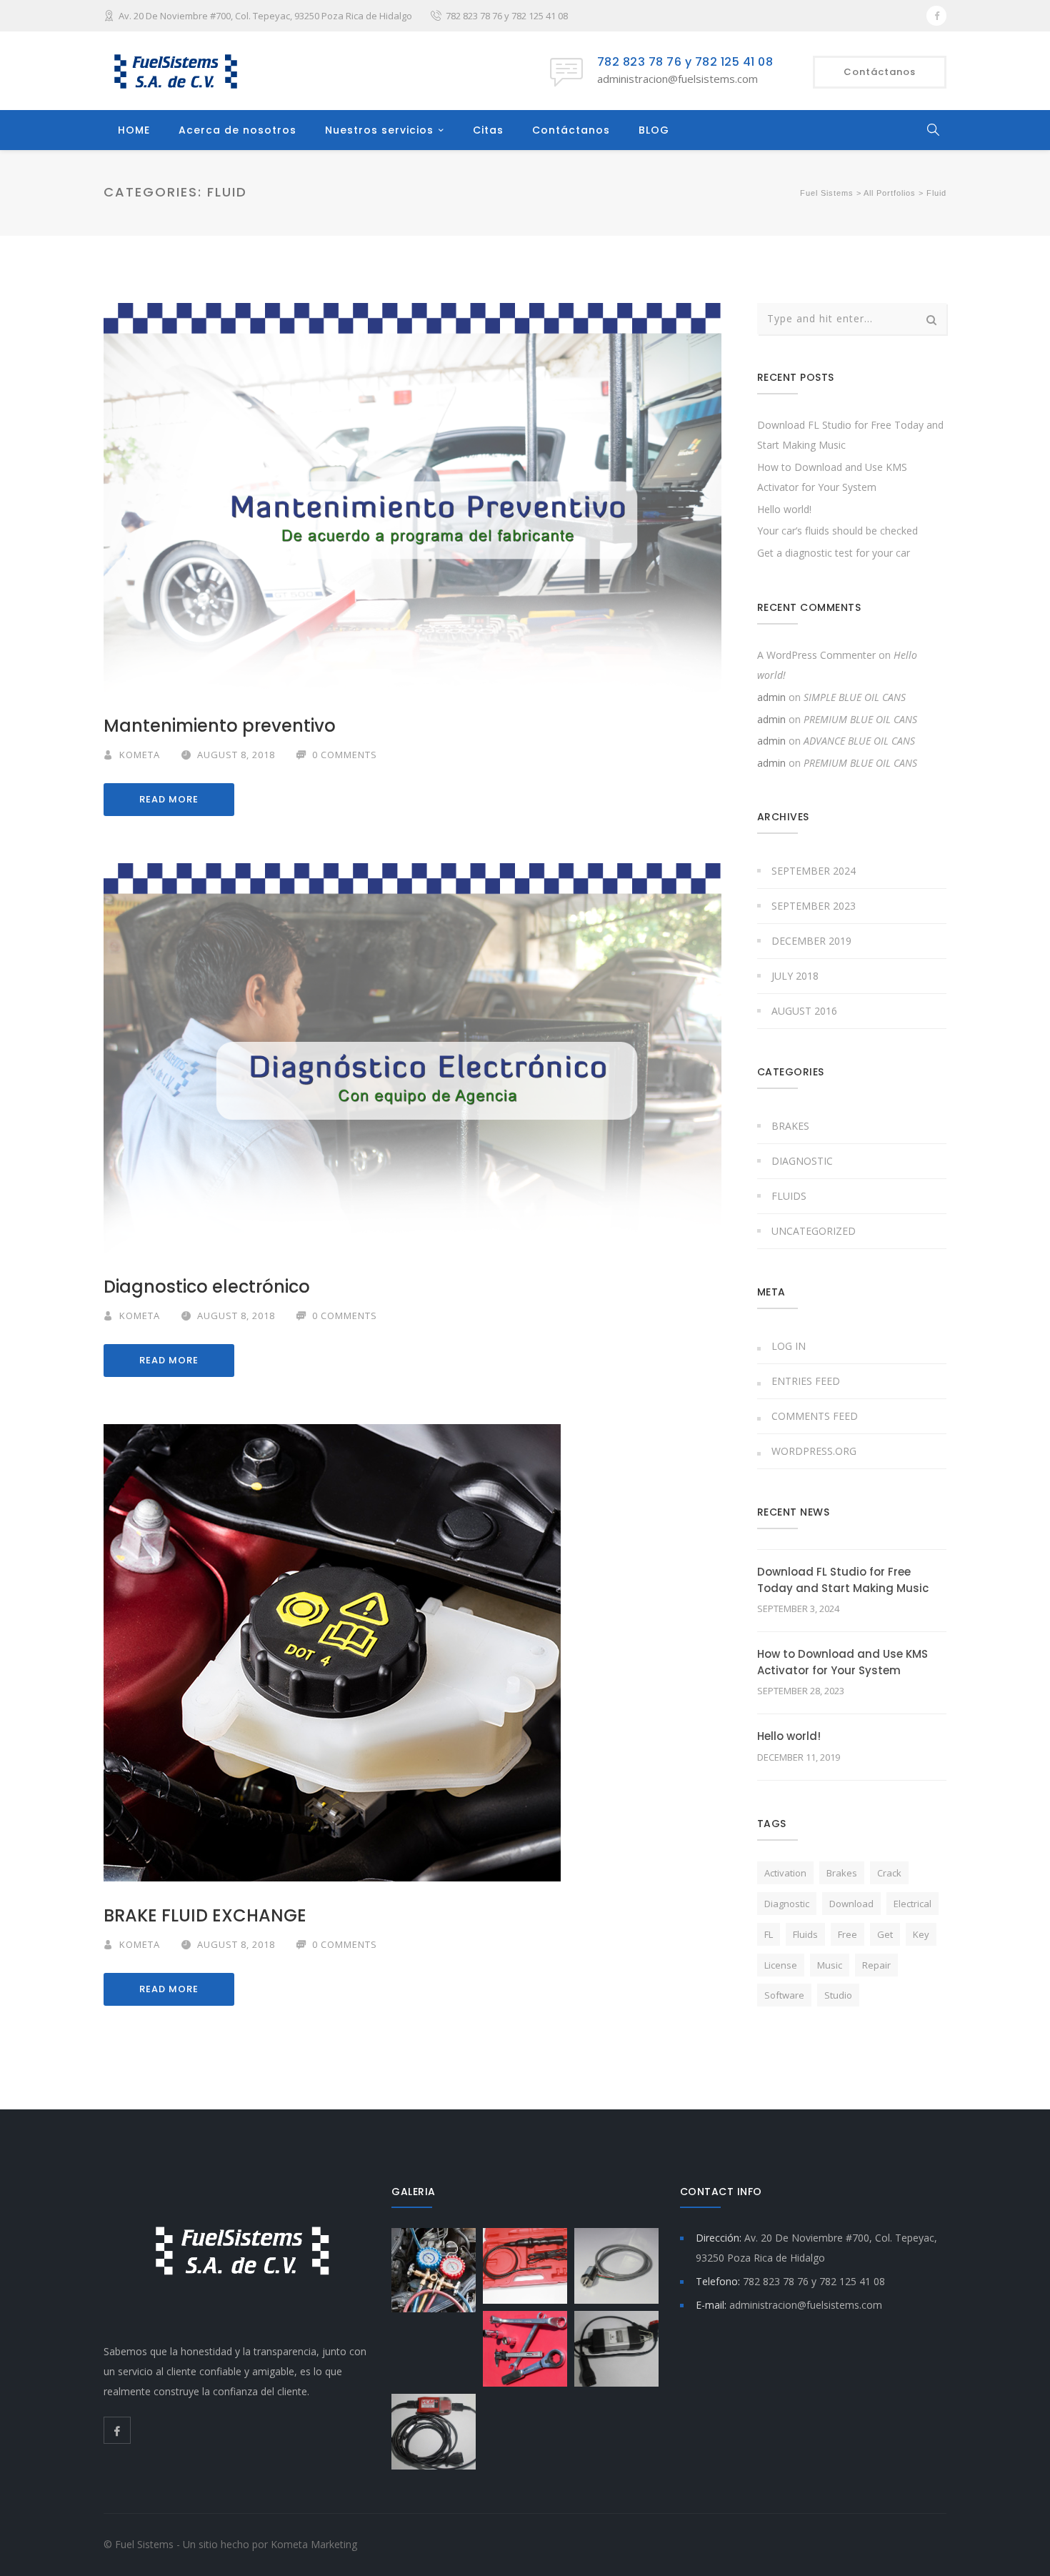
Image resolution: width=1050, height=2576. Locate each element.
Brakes (790, 1126)
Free (847, 1934)
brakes (842, 1873)
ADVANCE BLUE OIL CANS (859, 741)
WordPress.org (814, 1451)
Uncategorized (814, 1231)
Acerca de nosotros (237, 130)
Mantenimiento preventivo (220, 726)
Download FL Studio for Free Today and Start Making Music (843, 1580)
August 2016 (804, 1011)
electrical (912, 1904)
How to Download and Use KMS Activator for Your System (842, 1662)
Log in (789, 1346)
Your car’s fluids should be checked (837, 531)
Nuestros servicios (379, 130)
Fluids (789, 1196)
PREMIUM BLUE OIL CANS (860, 719)
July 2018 (795, 976)
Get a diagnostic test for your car (834, 553)
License (781, 1965)
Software (784, 1995)
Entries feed (806, 1381)
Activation (785, 1873)
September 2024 (814, 871)
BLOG (654, 130)
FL (769, 1934)
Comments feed (815, 1416)
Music (830, 1965)
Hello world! (784, 509)
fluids (805, 1934)
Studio (838, 1995)
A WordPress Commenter (816, 655)
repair (876, 1965)
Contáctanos (571, 130)
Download (851, 1904)
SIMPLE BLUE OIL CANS (855, 697)
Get (885, 1934)
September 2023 (814, 906)
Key (921, 1934)
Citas (488, 130)
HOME (134, 130)
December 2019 (811, 941)
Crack (889, 1873)
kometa (140, 755)
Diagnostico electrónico (207, 1287)
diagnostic (787, 1904)
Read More (169, 799)
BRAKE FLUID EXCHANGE (205, 1915)
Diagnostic (802, 1161)
